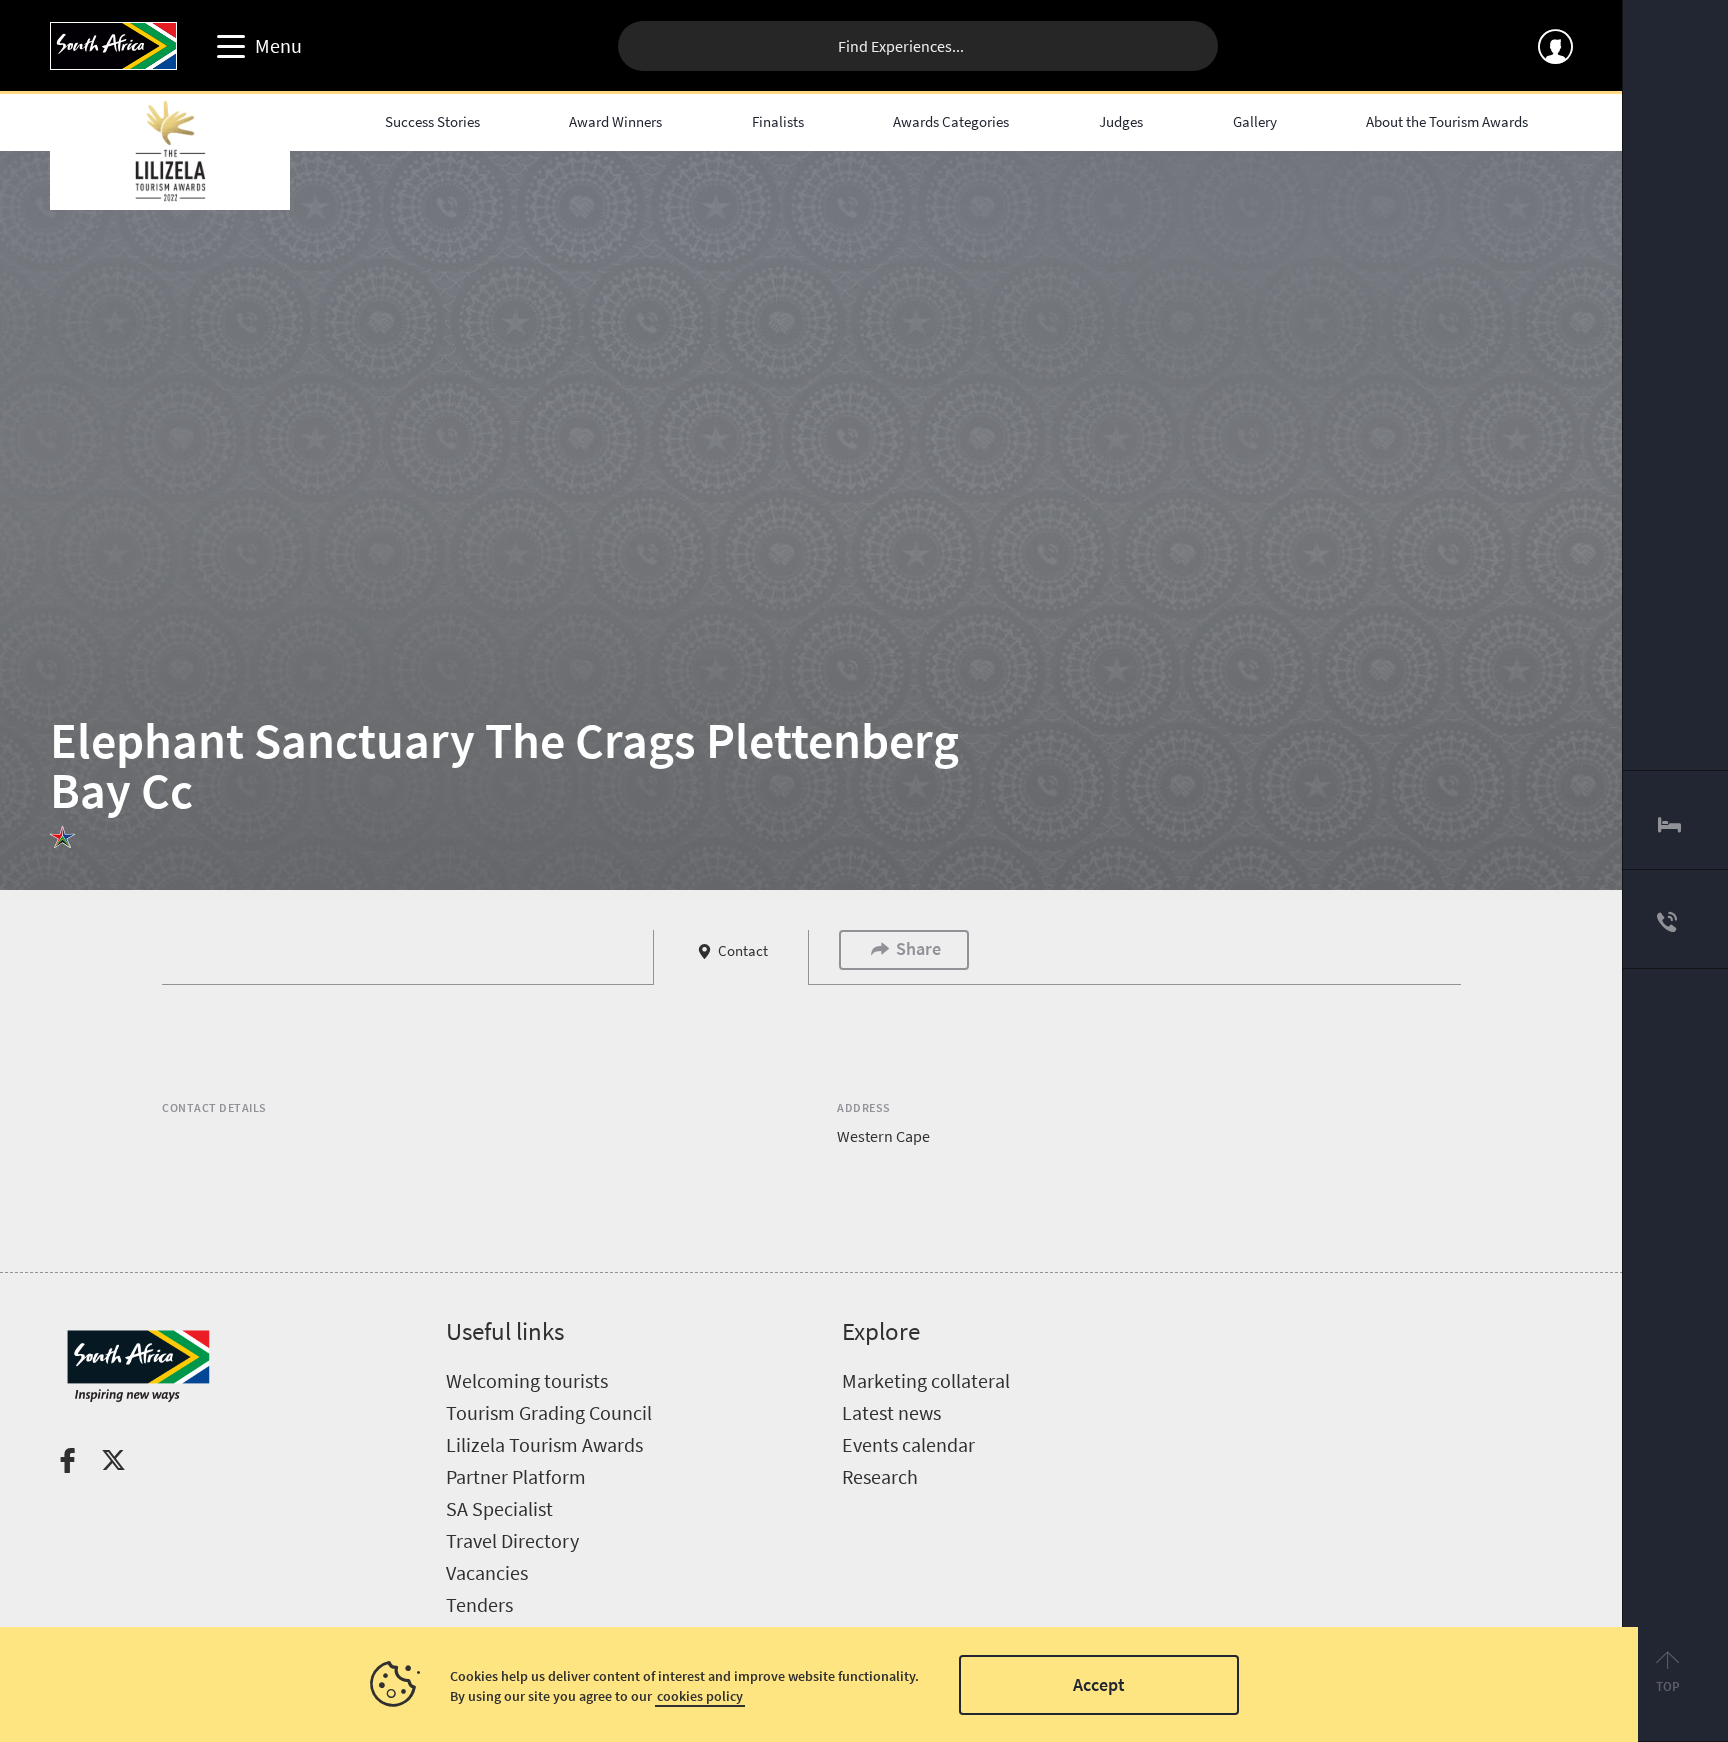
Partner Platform (516, 1476)
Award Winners (615, 121)
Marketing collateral (926, 1380)
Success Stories (432, 121)
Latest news (891, 1412)
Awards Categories (951, 121)
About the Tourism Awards (1447, 121)
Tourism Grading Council (549, 1412)
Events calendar (908, 1444)
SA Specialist (499, 1508)
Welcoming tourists (527, 1380)
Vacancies (487, 1572)
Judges (1121, 121)
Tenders (479, 1604)
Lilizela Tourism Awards (544, 1444)
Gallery (1255, 121)
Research (880, 1476)
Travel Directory (512, 1540)
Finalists (778, 121)
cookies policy (700, 1696)
